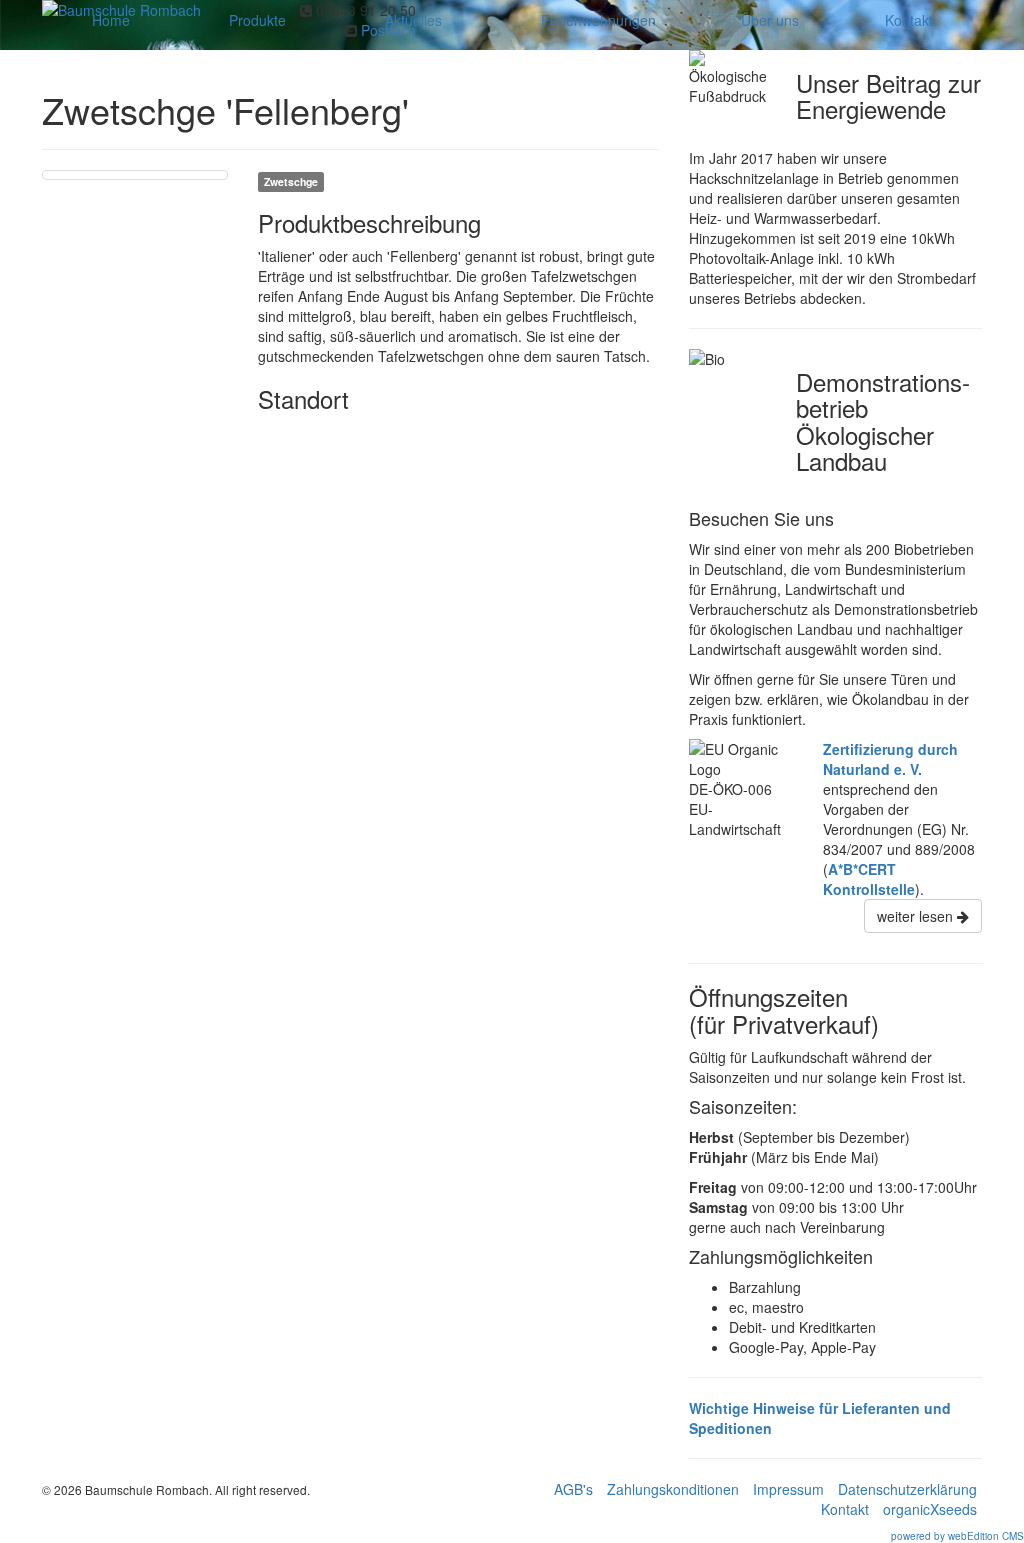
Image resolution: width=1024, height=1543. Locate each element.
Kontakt (909, 20)
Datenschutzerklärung (907, 1489)
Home (111, 20)
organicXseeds (930, 1509)
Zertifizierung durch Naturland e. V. (890, 759)
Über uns (770, 20)
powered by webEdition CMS (957, 1536)
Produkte (257, 20)
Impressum (788, 1489)
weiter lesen (917, 916)
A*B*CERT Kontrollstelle (869, 879)
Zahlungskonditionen (673, 1489)
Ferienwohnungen (598, 20)
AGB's (573, 1489)
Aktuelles (413, 20)
